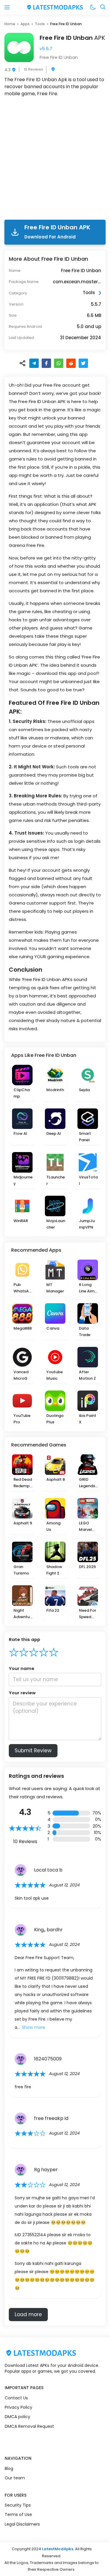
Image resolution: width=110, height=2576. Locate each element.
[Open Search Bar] (103, 7)
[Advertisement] (55, 159)
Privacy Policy (18, 2407)
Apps (25, 24)
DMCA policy (17, 2417)
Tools (40, 24)
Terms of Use (18, 2514)
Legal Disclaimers (22, 2524)
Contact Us (16, 2398)
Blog (9, 2468)
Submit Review (33, 1751)
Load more (28, 2314)
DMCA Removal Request (29, 2426)
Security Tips (18, 2505)
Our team (15, 2478)
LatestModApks (58, 2549)
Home (10, 24)
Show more (34, 2027)
